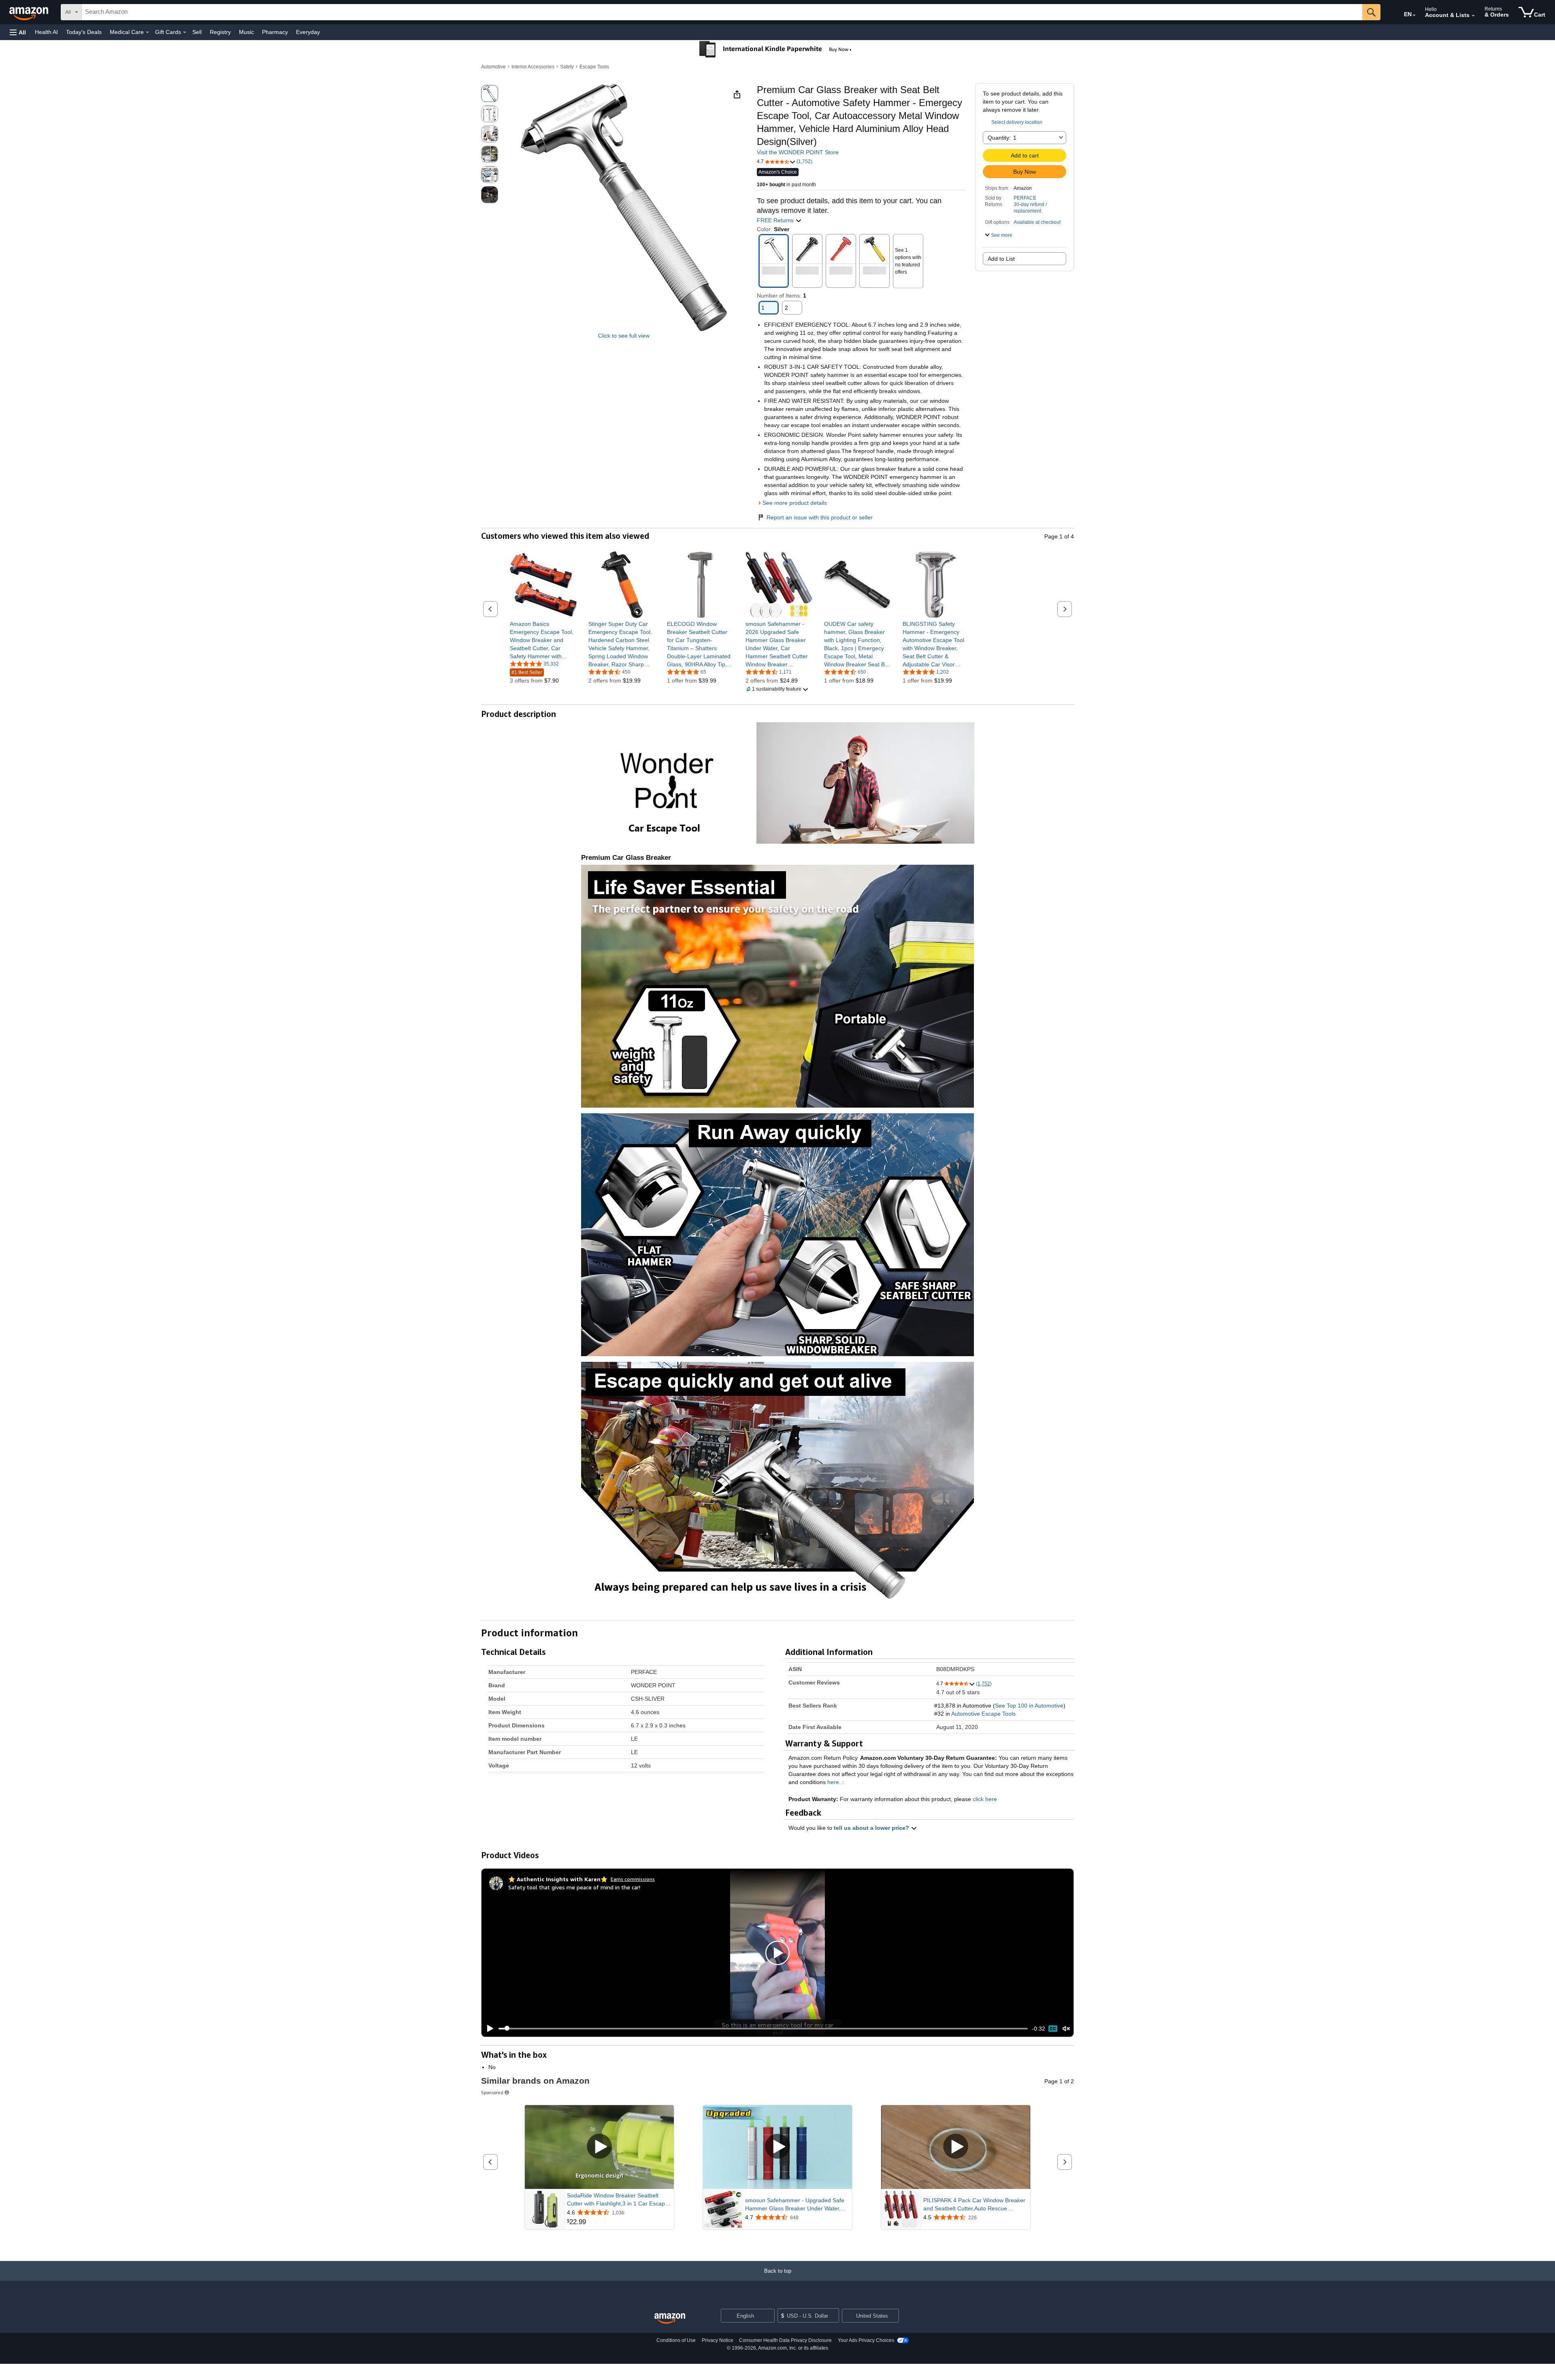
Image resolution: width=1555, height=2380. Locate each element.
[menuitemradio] (1053, 2029)
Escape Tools (594, 67)
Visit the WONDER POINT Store (798, 152)
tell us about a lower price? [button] (872, 1828)
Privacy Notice (718, 2340)
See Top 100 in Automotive (1029, 1706)
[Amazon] (30, 12)
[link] (543, 640)
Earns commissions (633, 1879)
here (833, 1782)
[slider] (763, 2029)
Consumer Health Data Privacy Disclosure (785, 2340)
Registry (220, 32)
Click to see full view (624, 336)
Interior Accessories (533, 67)
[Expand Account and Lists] (1473, 16)
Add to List (1001, 259)
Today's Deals (84, 32)
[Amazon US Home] (670, 2319)
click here (985, 1799)
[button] (18, 32)
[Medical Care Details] (147, 32)
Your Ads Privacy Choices (866, 2340)
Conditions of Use (676, 2340)
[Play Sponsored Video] (599, 2147)
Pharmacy (275, 32)
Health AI (46, 32)
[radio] (490, 94)
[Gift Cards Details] (185, 32)
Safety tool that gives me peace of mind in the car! (574, 1887)
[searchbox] (722, 12)
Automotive (493, 67)
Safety (567, 67)
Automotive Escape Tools (983, 1714)
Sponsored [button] (492, 2092)
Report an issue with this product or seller (820, 517)
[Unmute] (1066, 2028)
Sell (197, 32)
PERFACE (1025, 198)
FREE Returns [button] (776, 220)
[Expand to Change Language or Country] (1414, 15)
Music (246, 32)
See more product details (795, 503)
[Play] (488, 2029)
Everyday (308, 32)
